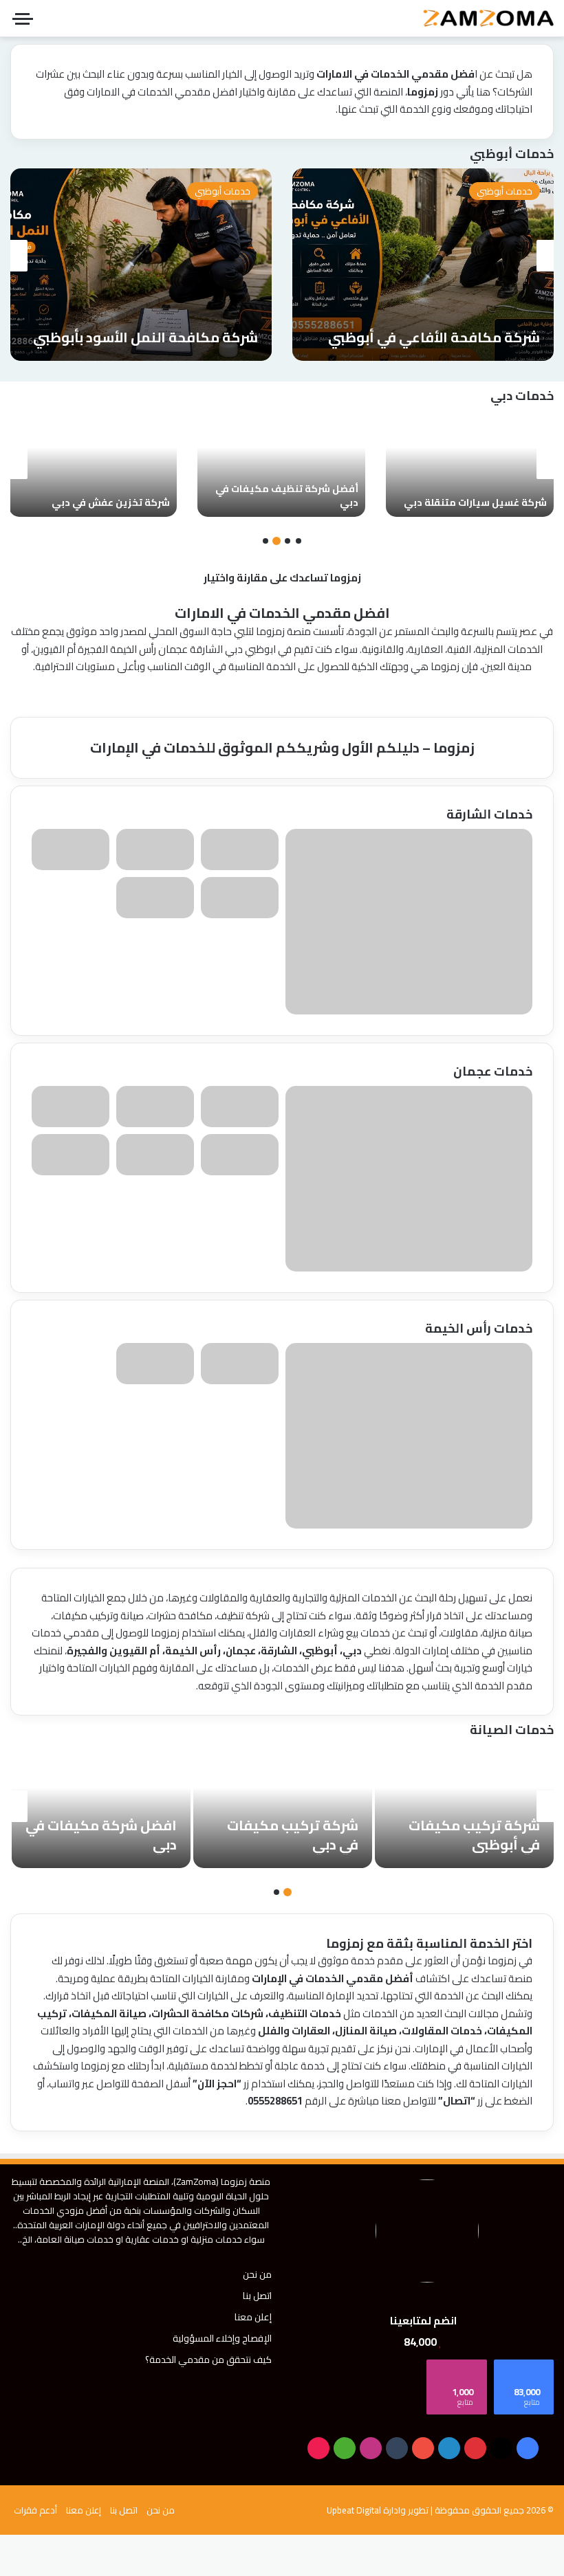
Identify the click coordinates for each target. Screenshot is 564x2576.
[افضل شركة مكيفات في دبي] (283, 1806)
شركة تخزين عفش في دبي (299, 502)
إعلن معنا (253, 2317)
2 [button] (288, 541)
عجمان (173, 649)
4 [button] (265, 541)
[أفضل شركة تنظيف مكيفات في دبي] (470, 464)
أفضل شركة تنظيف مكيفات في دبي (475, 496)
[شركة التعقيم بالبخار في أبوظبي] (141, 265)
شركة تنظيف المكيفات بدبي (105, 502)
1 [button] (299, 541)
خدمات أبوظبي (505, 191)
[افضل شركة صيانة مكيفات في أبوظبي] (101, 1806)
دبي (234, 649)
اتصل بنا (257, 2296)
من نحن (257, 2274)
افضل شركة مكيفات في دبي (283, 1835)
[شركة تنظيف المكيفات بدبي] (93, 464)
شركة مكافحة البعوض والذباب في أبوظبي (434, 327)
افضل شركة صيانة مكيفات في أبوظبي (116, 1835)
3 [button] (276, 541)
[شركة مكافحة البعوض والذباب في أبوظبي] (423, 265)
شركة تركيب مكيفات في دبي (474, 1835)
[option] (423, 265)
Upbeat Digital (354, 2510)
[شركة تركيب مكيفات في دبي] (464, 1806)
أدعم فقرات (35, 2510)
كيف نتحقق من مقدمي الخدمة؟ (208, 2360)
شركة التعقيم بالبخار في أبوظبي (158, 337)
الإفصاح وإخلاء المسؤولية (222, 2338)
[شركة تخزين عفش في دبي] (281, 464)
